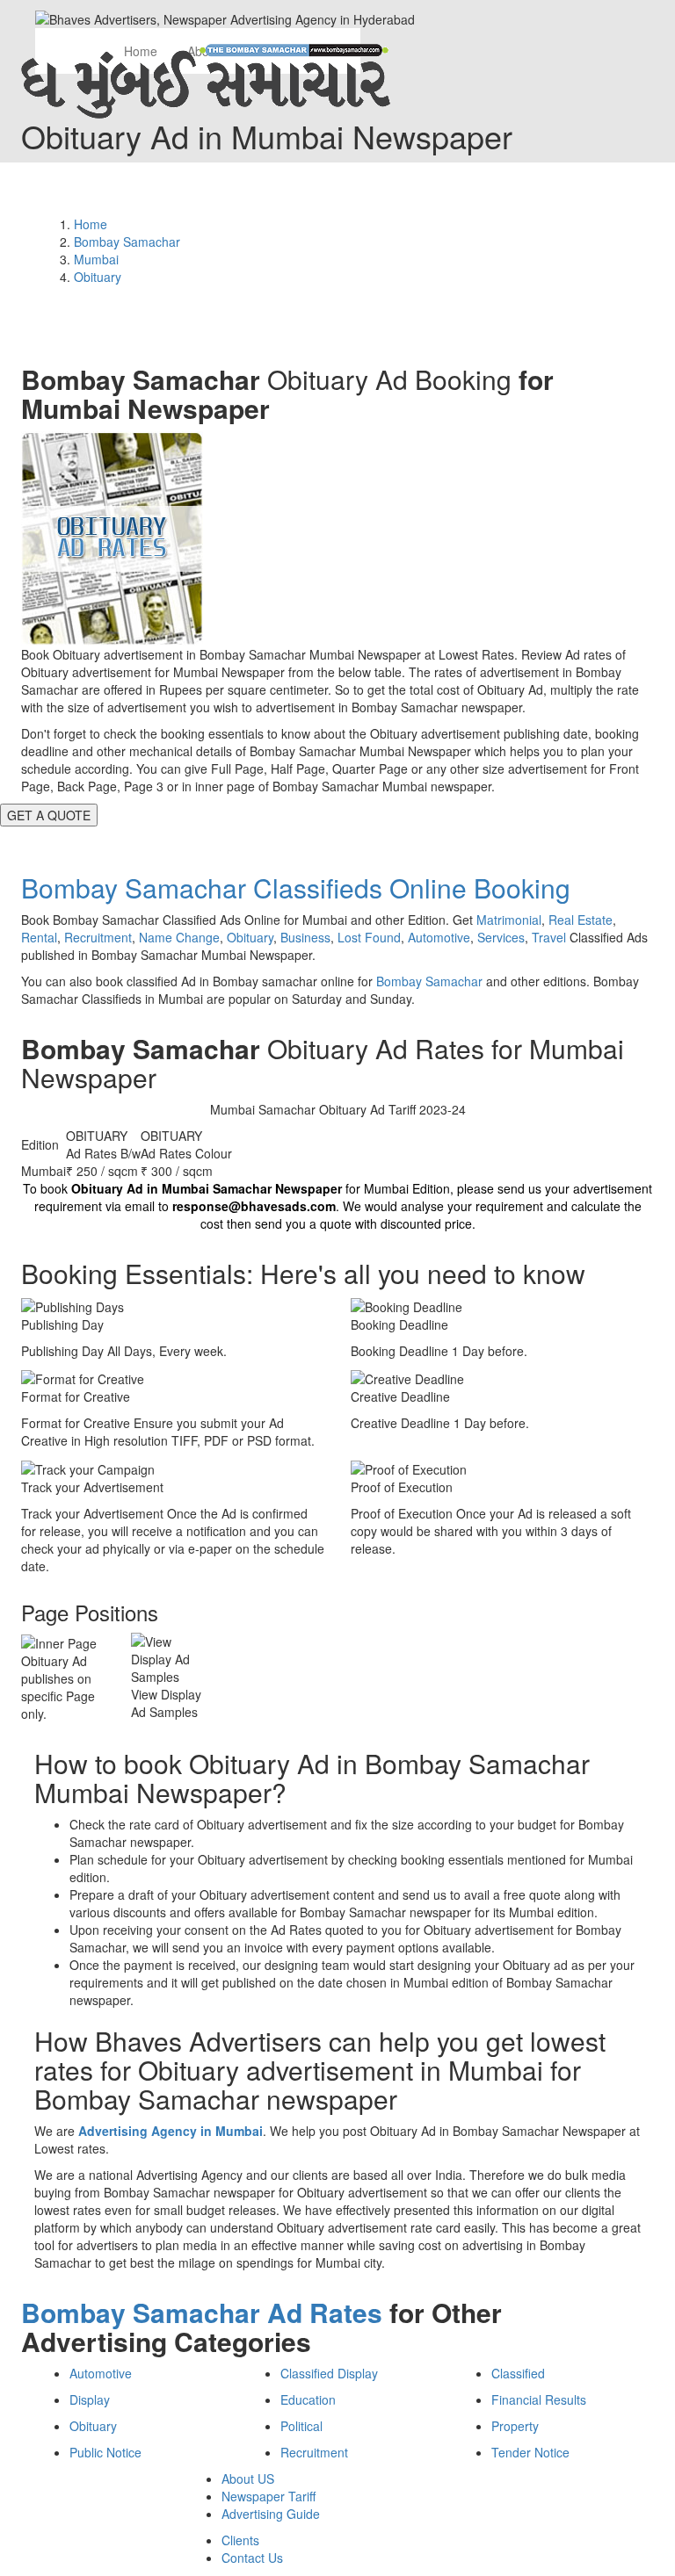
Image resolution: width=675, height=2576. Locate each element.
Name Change (179, 937)
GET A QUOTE (49, 815)
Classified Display (329, 2373)
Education (308, 2399)
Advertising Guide (271, 2514)
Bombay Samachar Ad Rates (202, 2312)
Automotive (439, 937)
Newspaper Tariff (269, 2496)
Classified (518, 2373)
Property (515, 2426)
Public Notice (105, 2452)
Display (90, 2399)
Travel (549, 937)
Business (305, 937)
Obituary (250, 937)
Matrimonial (509, 920)
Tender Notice (530, 2452)
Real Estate (581, 920)
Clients (240, 2540)
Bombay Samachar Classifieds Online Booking (296, 888)
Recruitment (98, 937)
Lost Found (369, 937)
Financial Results (539, 2399)
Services (501, 937)
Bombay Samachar (429, 981)
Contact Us (252, 2558)
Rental (39, 937)
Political (301, 2426)
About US (248, 2479)
